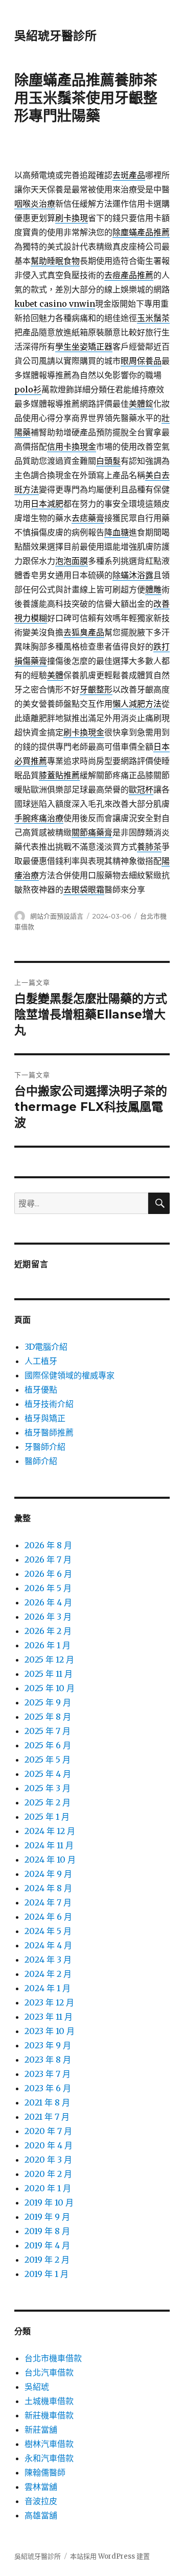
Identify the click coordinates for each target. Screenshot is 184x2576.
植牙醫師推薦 (49, 1432)
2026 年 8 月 (48, 1545)
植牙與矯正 (45, 1418)
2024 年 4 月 (48, 1945)
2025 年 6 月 (48, 1745)
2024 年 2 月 (48, 1974)
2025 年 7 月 (48, 1731)
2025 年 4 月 (48, 1774)
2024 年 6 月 (48, 1917)
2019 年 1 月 (47, 2274)
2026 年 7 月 (48, 1559)
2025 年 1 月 (47, 1817)
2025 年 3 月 (48, 1788)
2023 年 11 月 (49, 2017)
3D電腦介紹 (46, 1347)
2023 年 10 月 (50, 2031)
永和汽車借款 (49, 2458)
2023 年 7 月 (48, 2074)
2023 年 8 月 (48, 2060)
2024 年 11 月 (49, 1845)
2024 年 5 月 (48, 1931)
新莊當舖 (41, 2430)
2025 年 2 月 (48, 1802)
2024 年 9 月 (48, 1874)
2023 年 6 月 (48, 2088)
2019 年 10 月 (49, 2202)
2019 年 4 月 (47, 2245)
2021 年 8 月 (47, 2102)
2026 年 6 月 (48, 1574)
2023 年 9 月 (48, 2045)
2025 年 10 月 (50, 1688)
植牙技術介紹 (49, 1404)
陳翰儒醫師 (45, 2472)
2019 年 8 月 (47, 2231)
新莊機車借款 (49, 2415)
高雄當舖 (41, 2515)
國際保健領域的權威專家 (70, 1375)
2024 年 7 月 (48, 1902)
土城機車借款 (49, 2401)
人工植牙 (41, 1361)
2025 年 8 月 (48, 1717)
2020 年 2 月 (48, 2174)
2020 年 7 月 (48, 2131)
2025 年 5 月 (48, 1760)
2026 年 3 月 (48, 1617)
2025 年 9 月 (48, 1702)
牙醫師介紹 (45, 1447)
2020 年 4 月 (49, 2145)
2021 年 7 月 (47, 2117)
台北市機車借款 (53, 2358)
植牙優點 (41, 1390)
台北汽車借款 (49, 2372)
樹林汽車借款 (49, 2444)
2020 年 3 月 (48, 2160)
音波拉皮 (41, 2501)
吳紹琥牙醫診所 (55, 36)
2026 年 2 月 (48, 1631)
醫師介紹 (41, 1461)
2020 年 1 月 (48, 2188)
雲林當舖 (41, 2487)
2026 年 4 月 (48, 1602)
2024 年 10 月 (50, 1860)
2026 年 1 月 (48, 1645)
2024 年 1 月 (48, 1988)
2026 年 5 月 (48, 1588)
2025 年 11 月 (49, 1674)
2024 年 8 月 (48, 1888)
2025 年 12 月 (49, 1659)
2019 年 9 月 (47, 2217)
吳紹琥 (37, 2387)
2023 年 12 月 (49, 2002)
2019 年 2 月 (47, 2260)
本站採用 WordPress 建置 (110, 2556)
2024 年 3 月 (48, 1960)
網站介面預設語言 (57, 916)
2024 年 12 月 (50, 1831)
